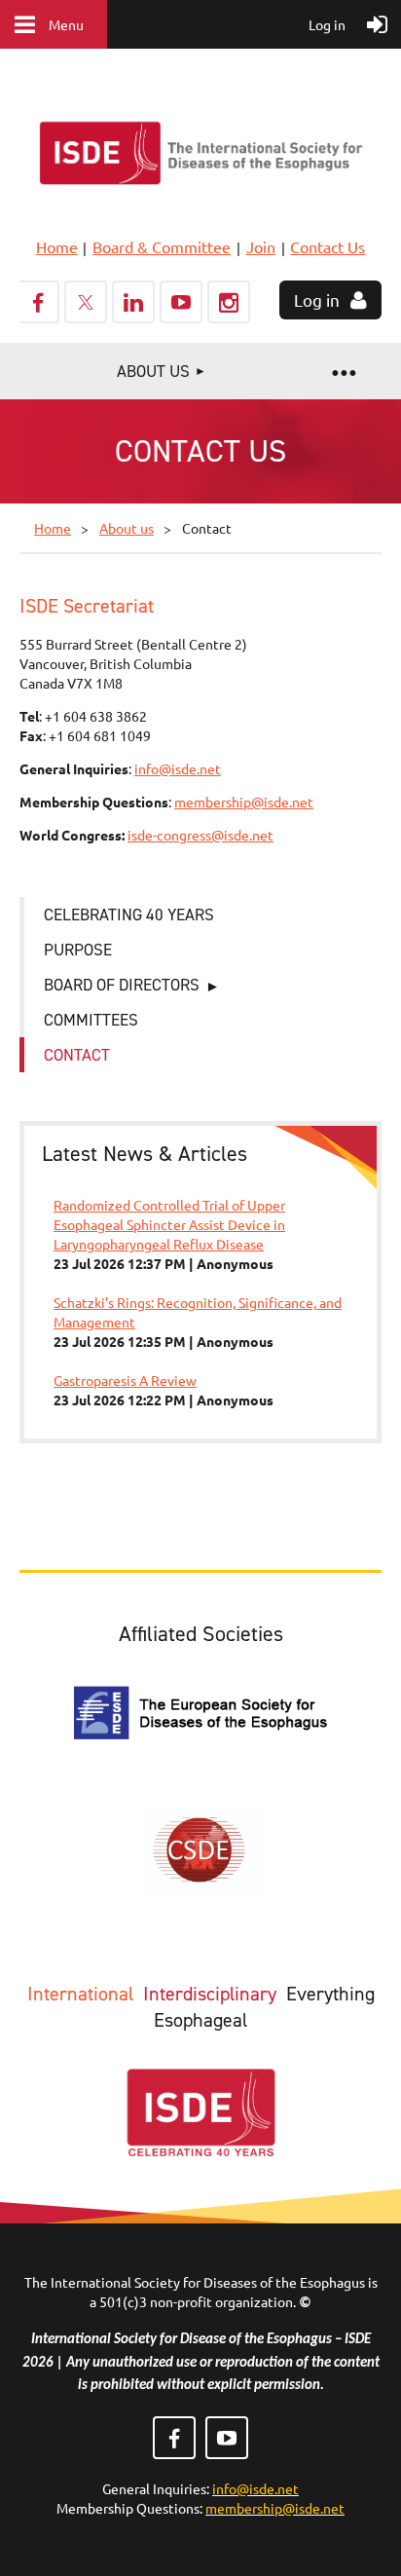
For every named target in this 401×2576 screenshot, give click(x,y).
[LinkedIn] (133, 302)
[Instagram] (229, 302)
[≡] (343, 371)
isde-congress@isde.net (200, 835)
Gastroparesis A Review (125, 1380)
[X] (86, 302)
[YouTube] (181, 302)
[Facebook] (38, 302)
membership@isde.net (244, 802)
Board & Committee (162, 246)
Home (57, 246)
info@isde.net (178, 768)
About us (127, 528)
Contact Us (328, 246)
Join (261, 246)
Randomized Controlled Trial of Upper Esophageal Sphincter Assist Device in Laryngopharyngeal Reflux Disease (169, 1224)
